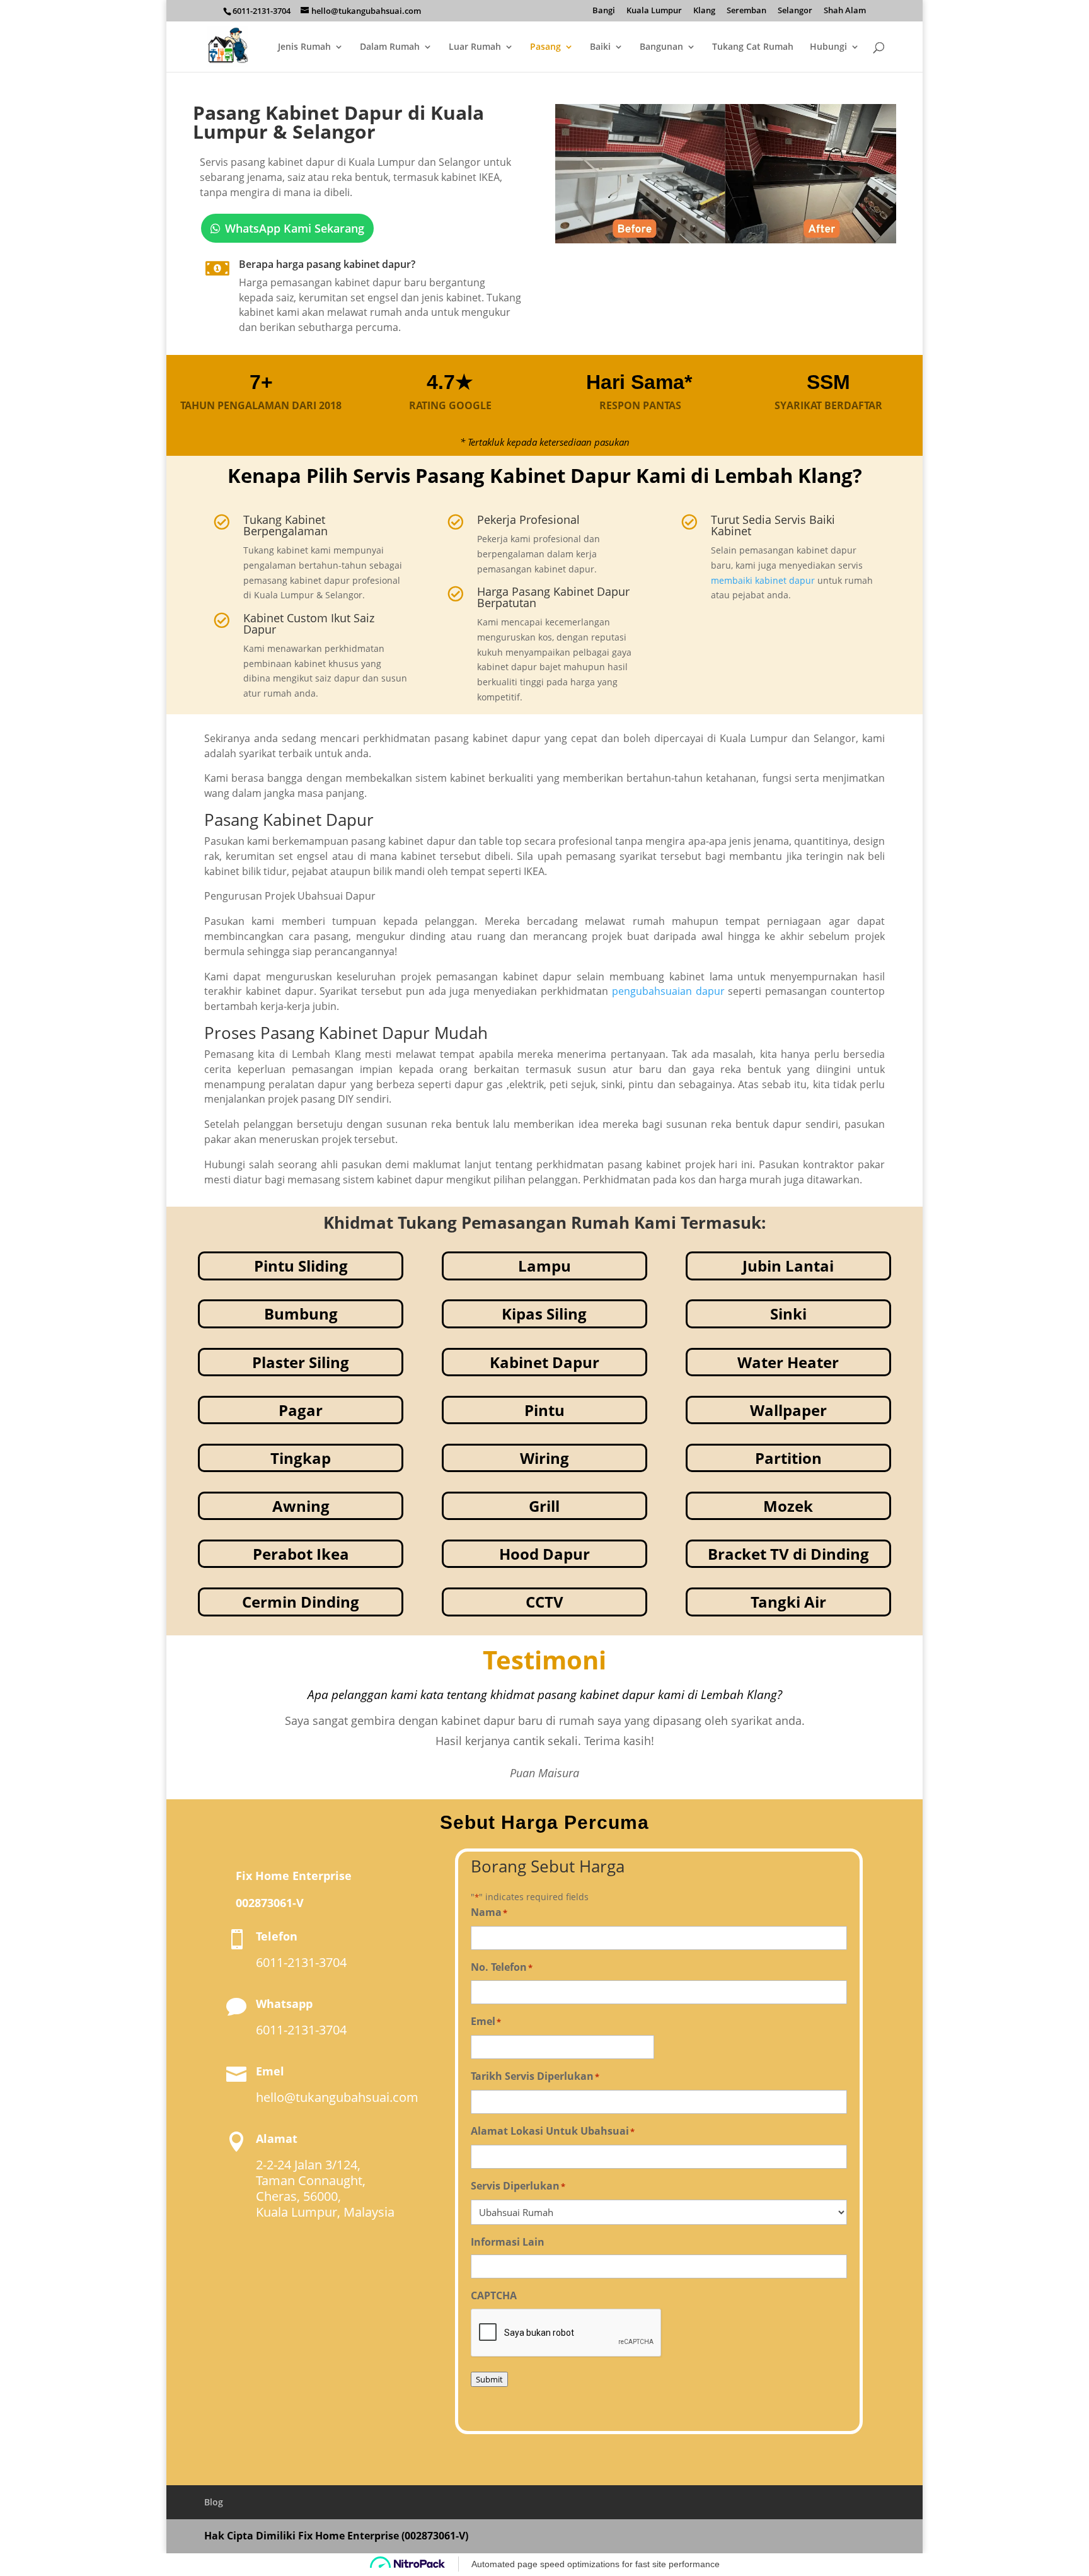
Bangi (604, 11)
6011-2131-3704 (262, 11)
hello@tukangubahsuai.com (337, 2097)
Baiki (600, 47)
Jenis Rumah (304, 47)
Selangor (795, 11)
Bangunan (661, 47)
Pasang (545, 47)
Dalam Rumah (390, 47)
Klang (704, 11)
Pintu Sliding (301, 1266)
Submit (489, 2379)
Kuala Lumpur (654, 11)
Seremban (746, 11)
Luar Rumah (475, 47)
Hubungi (828, 47)
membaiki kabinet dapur (763, 580)
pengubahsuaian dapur (668, 991)
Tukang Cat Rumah (753, 47)
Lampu (544, 1266)
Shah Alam (845, 11)
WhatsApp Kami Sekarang (295, 228)
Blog (214, 2502)
